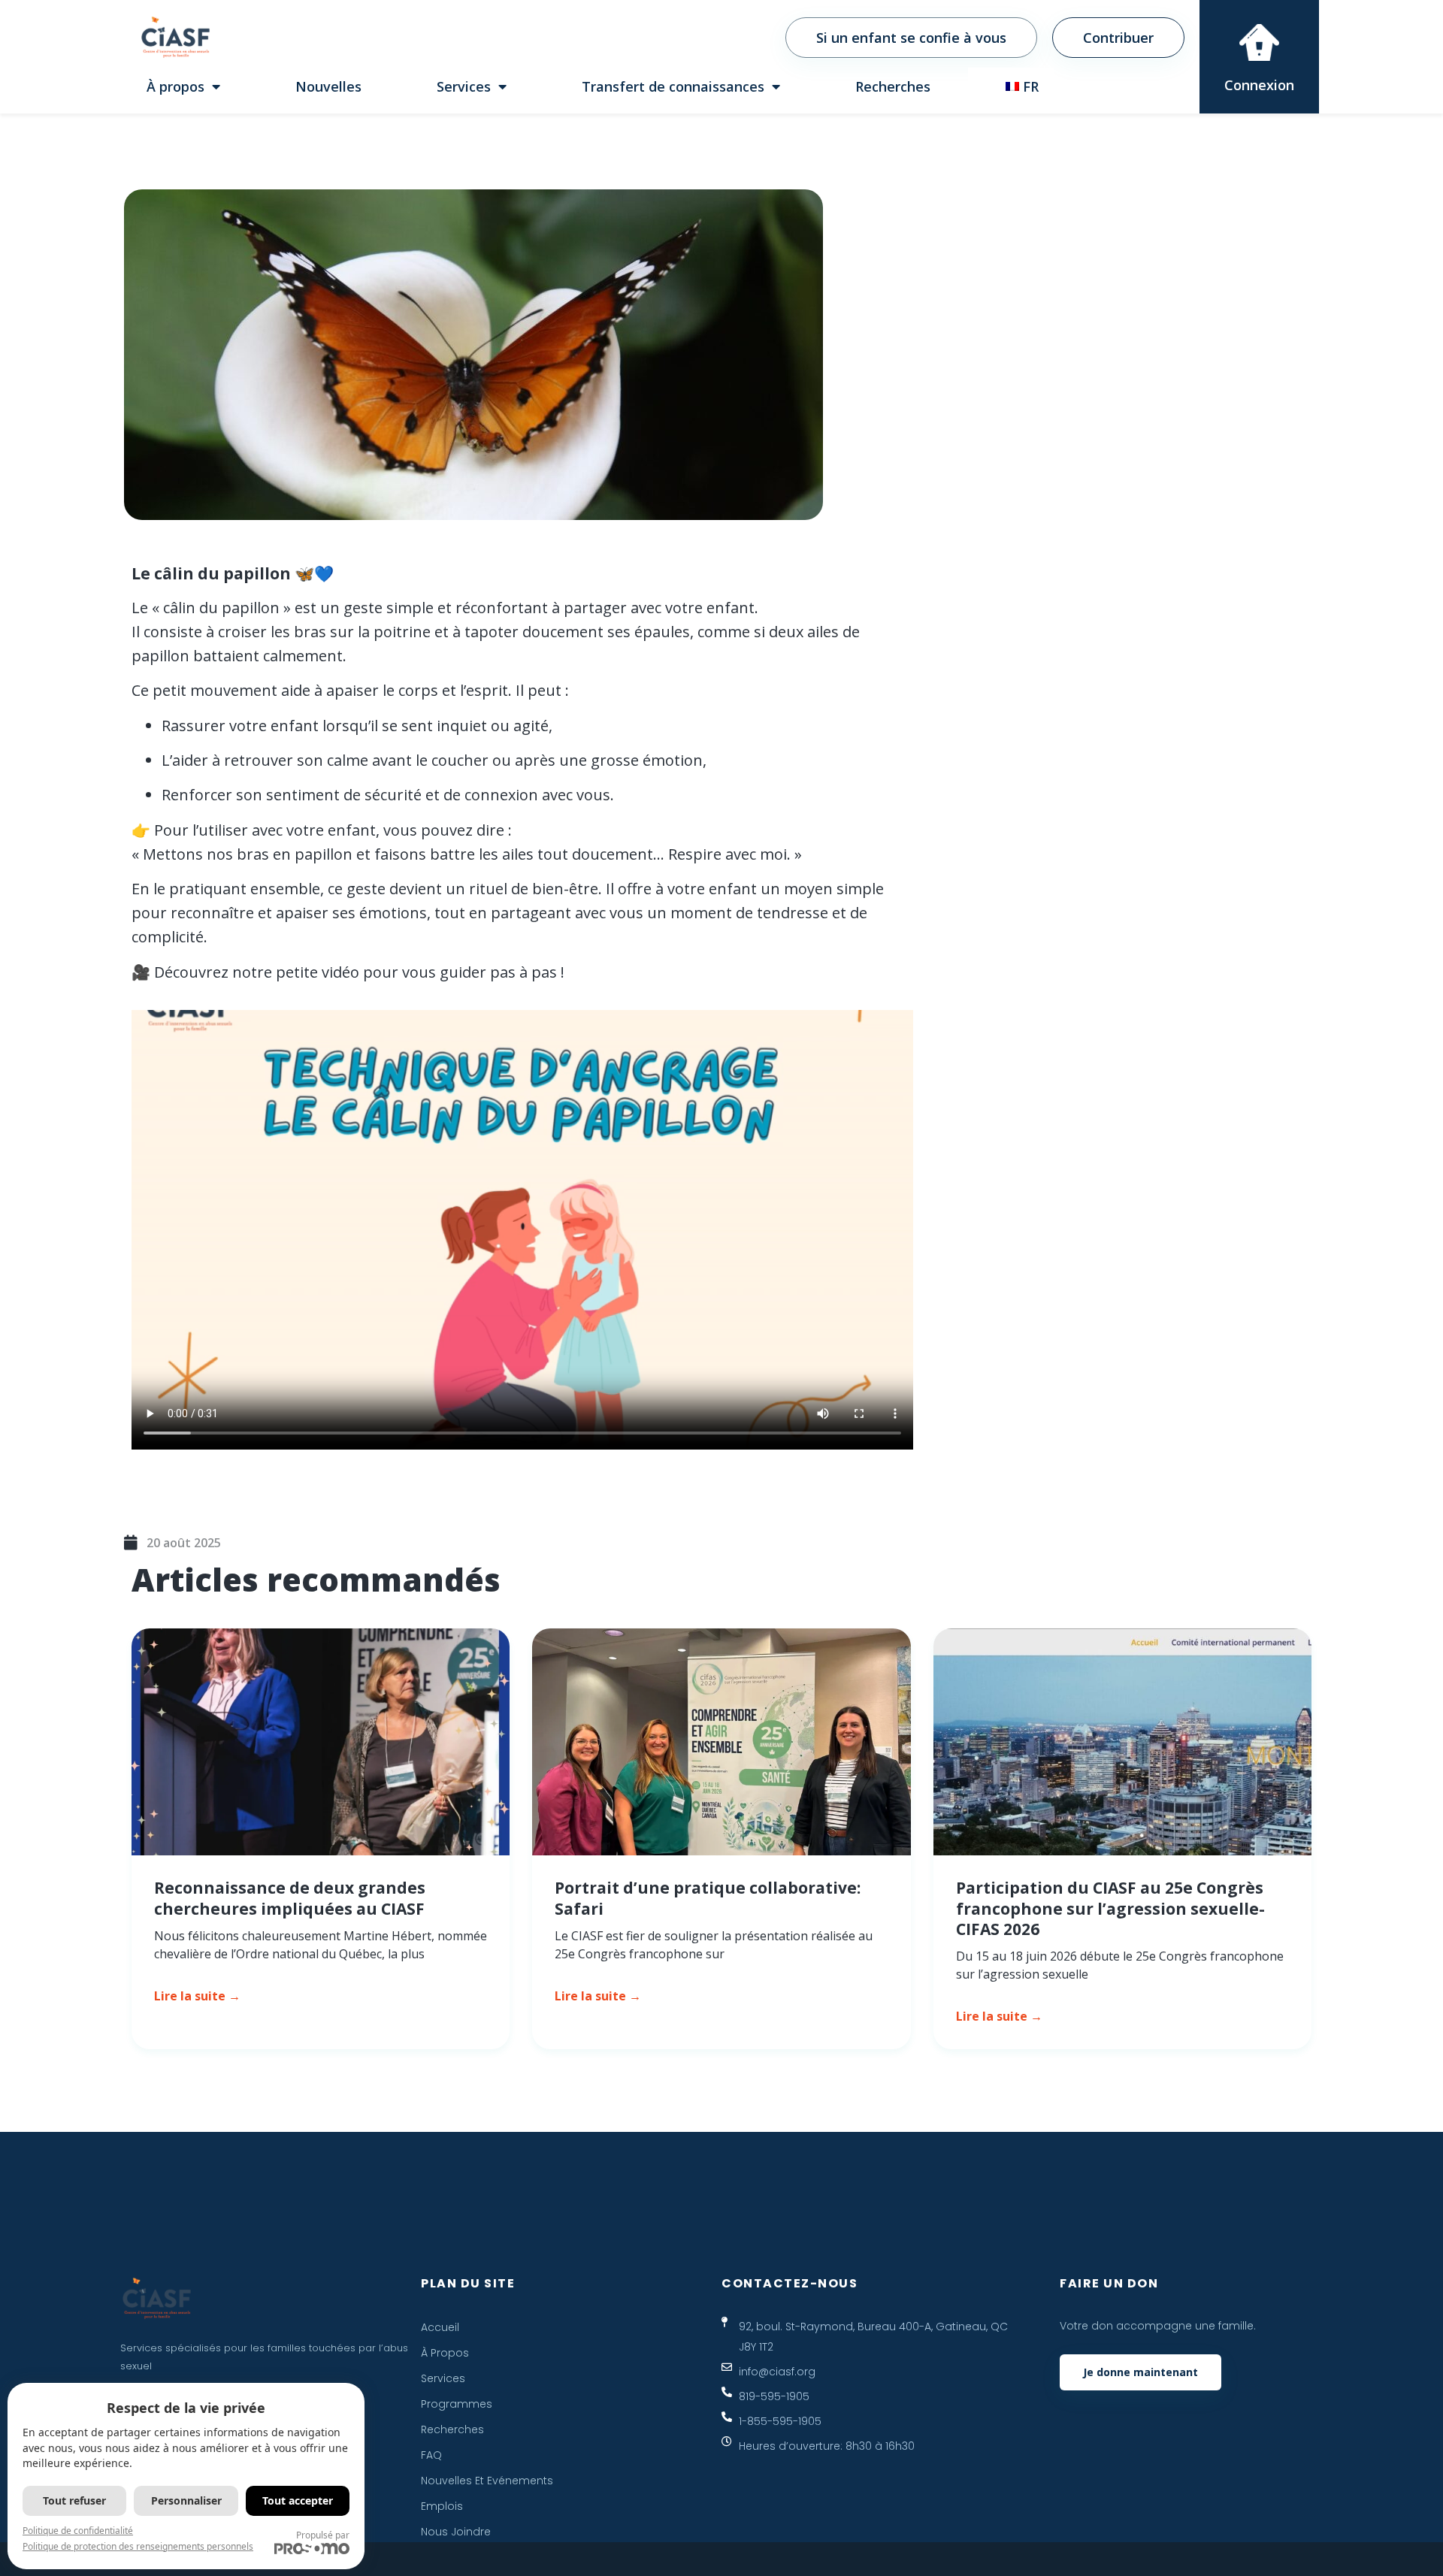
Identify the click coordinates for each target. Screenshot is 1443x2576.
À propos (175, 86)
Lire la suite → (197, 1996)
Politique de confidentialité (78, 2531)
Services (464, 86)
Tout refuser (74, 2500)
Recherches (893, 86)
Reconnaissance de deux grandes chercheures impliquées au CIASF (290, 1898)
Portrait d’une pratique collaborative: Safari (708, 1898)
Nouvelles (328, 86)
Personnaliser (186, 2500)
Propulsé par (323, 2535)
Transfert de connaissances (673, 86)
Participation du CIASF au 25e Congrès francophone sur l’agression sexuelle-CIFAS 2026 (1110, 1908)
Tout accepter (298, 2500)
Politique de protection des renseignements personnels (138, 2546)
